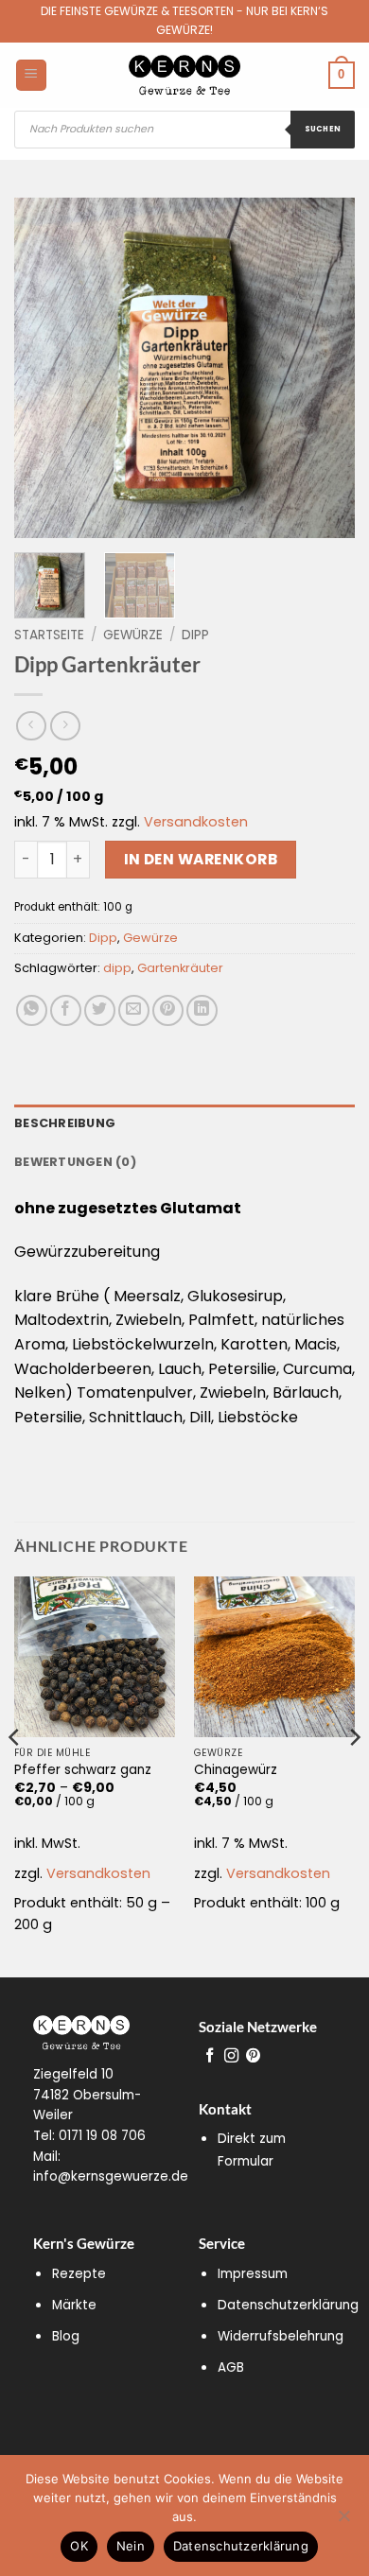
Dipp (195, 635)
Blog (66, 2336)
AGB (231, 2367)
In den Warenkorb (201, 859)
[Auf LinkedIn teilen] (202, 1010)
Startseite (49, 635)
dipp (117, 968)
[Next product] (31, 726)
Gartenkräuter (180, 968)
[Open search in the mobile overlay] (184, 130)
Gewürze (133, 635)
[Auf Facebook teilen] (66, 1010)
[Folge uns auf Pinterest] (253, 2056)
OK (79, 2546)
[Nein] (343, 2521)
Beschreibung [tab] (65, 1123)
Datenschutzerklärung (288, 2305)
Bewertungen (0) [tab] (75, 1162)
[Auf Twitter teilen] (100, 1010)
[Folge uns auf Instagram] (231, 2056)
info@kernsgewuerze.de (111, 2176)
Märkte (74, 2305)
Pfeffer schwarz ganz (83, 1770)
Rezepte (79, 2274)
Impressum (253, 2274)
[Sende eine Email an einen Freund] (134, 1010)
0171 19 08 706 (102, 2136)
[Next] (325, 368)
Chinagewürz (236, 1770)
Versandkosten (196, 822)
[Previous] (44, 368)
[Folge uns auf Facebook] (210, 2056)
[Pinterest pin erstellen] (168, 1010)
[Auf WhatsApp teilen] (32, 1010)
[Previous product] (65, 726)
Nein (131, 2546)
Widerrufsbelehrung (281, 2336)
